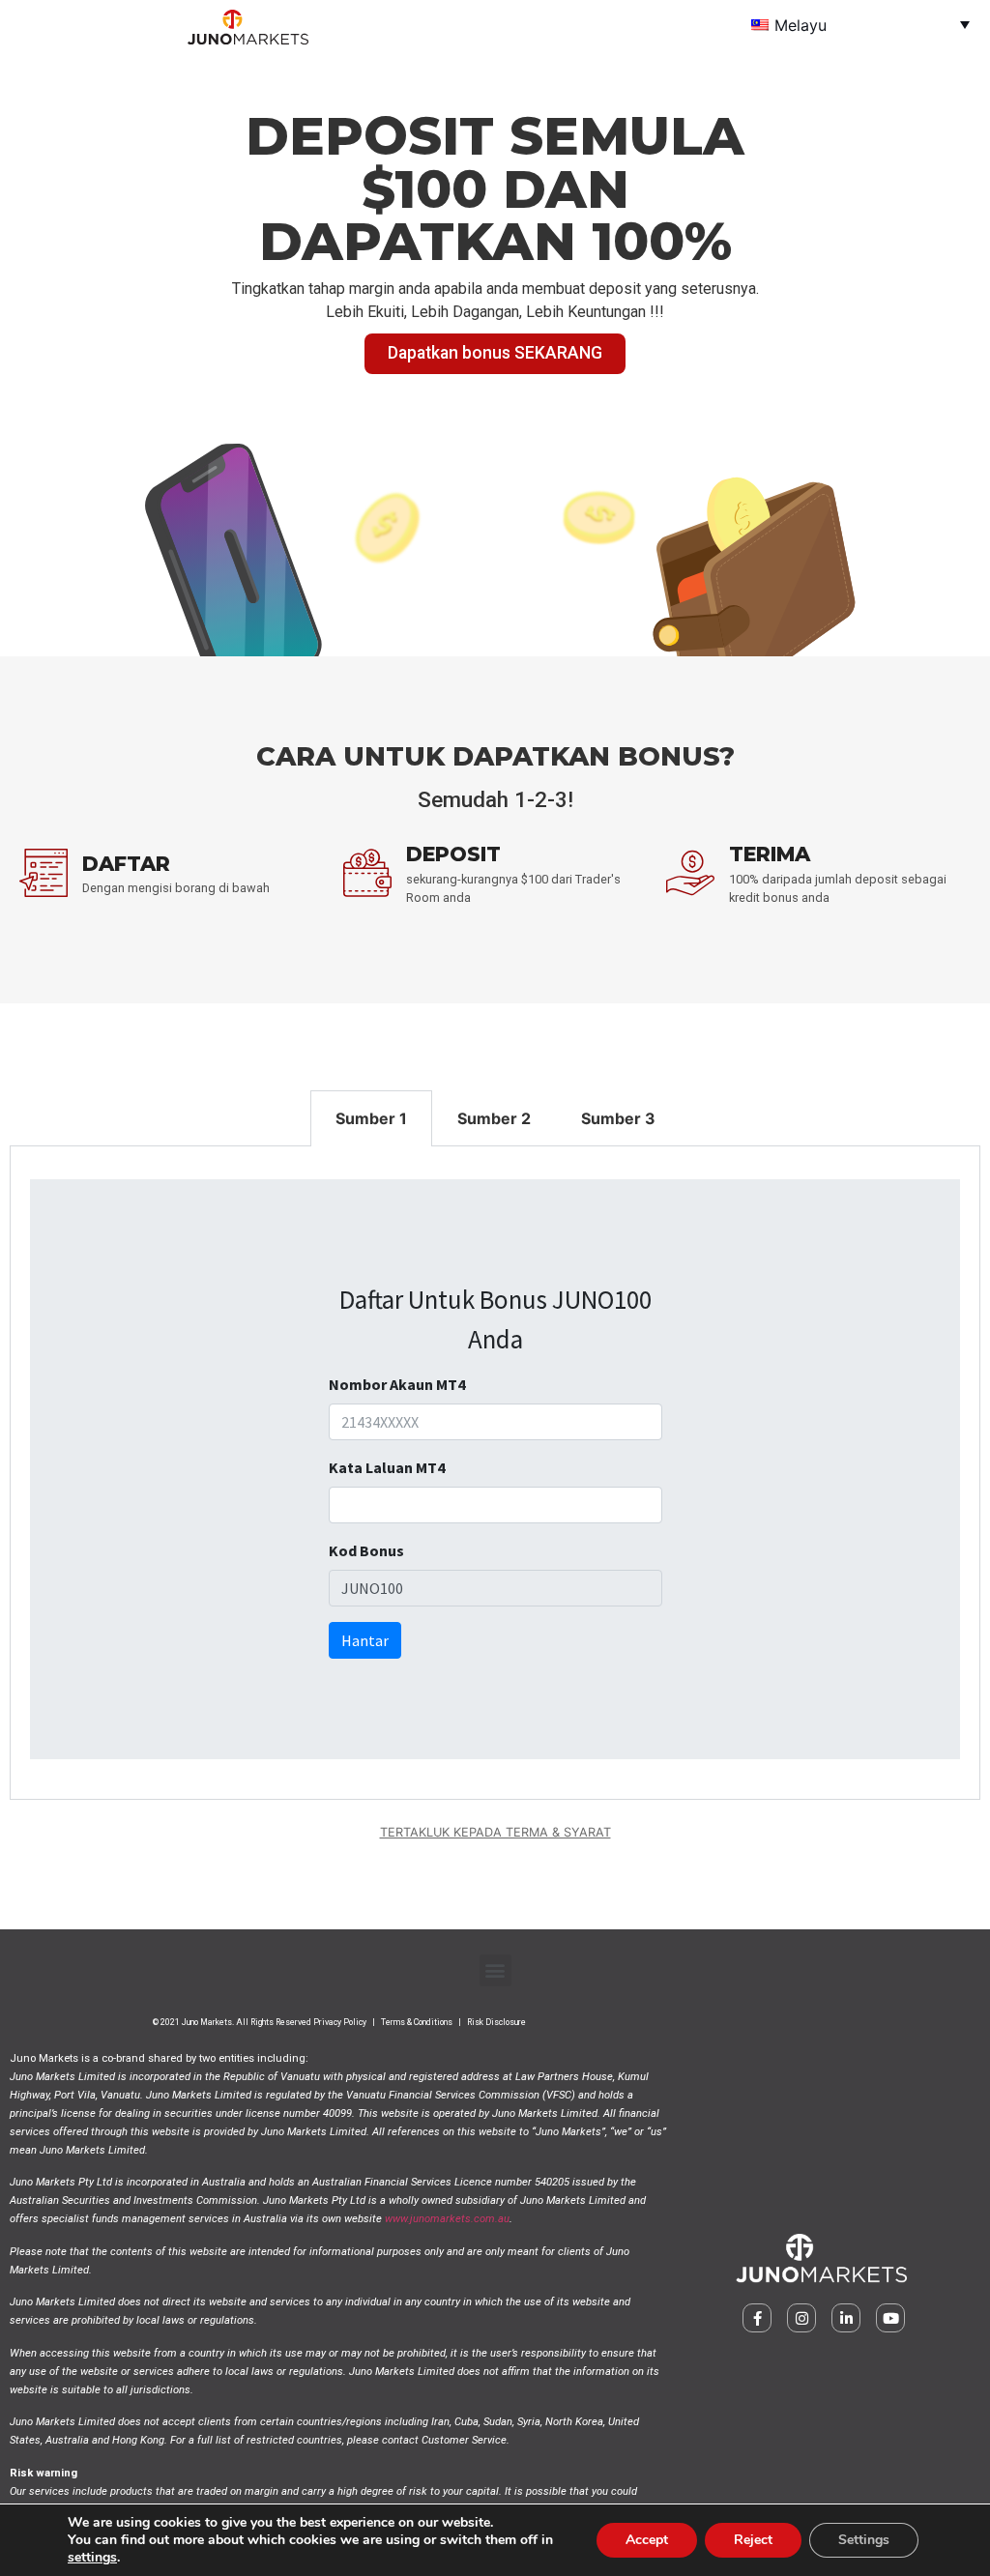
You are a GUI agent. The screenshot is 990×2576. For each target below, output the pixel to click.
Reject (753, 2540)
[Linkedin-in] (846, 2318)
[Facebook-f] (757, 2318)
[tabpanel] (495, 1473)
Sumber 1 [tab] (371, 1118)
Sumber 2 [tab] (494, 1118)
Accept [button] (647, 2540)
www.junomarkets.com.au (447, 2219)
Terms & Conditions (417, 2022)
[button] (495, 1970)
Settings (864, 2540)
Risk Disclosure (496, 2022)
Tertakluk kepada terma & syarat (495, 1832)
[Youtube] (890, 2318)
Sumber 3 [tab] (618, 1118)
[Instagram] (801, 2318)
